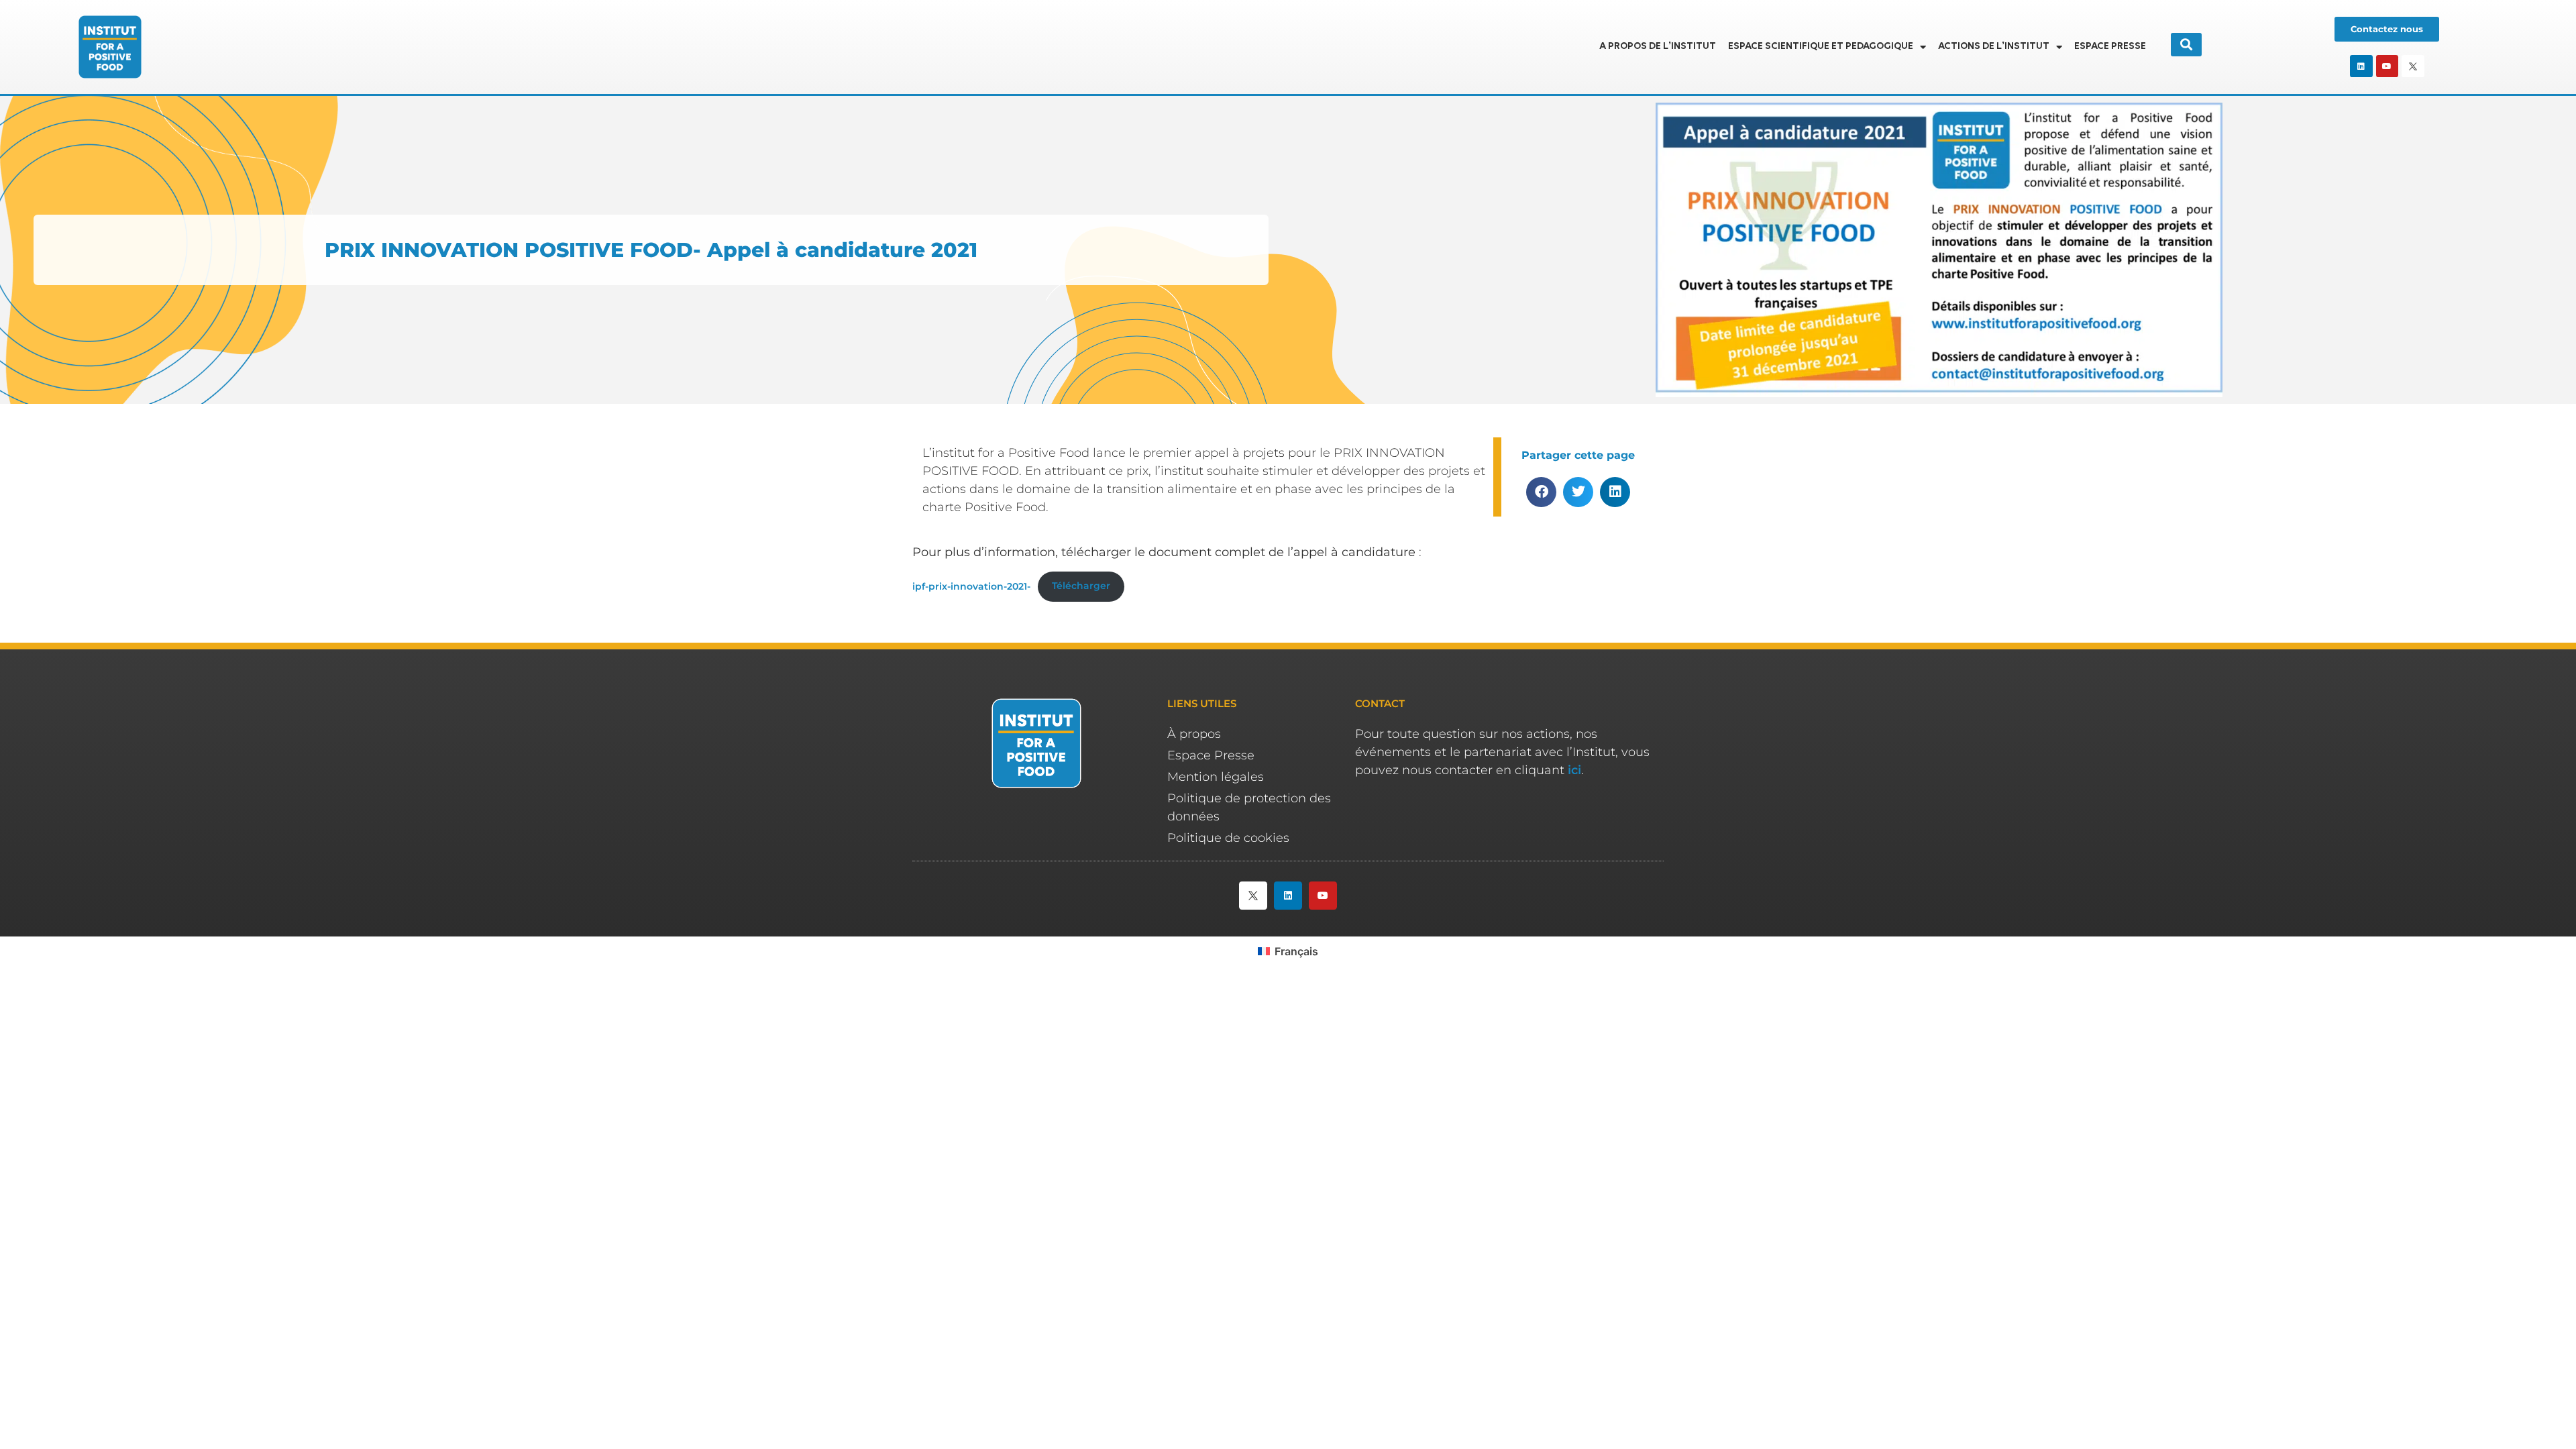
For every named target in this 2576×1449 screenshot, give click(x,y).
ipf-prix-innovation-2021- (971, 586)
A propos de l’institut (1658, 47)
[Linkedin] (2361, 66)
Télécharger (1081, 586)
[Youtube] (2387, 66)
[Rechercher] (2186, 45)
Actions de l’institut (1994, 47)
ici (1574, 770)
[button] (1541, 492)
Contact (1380, 703)
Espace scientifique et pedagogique (1821, 47)
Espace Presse (2110, 47)
